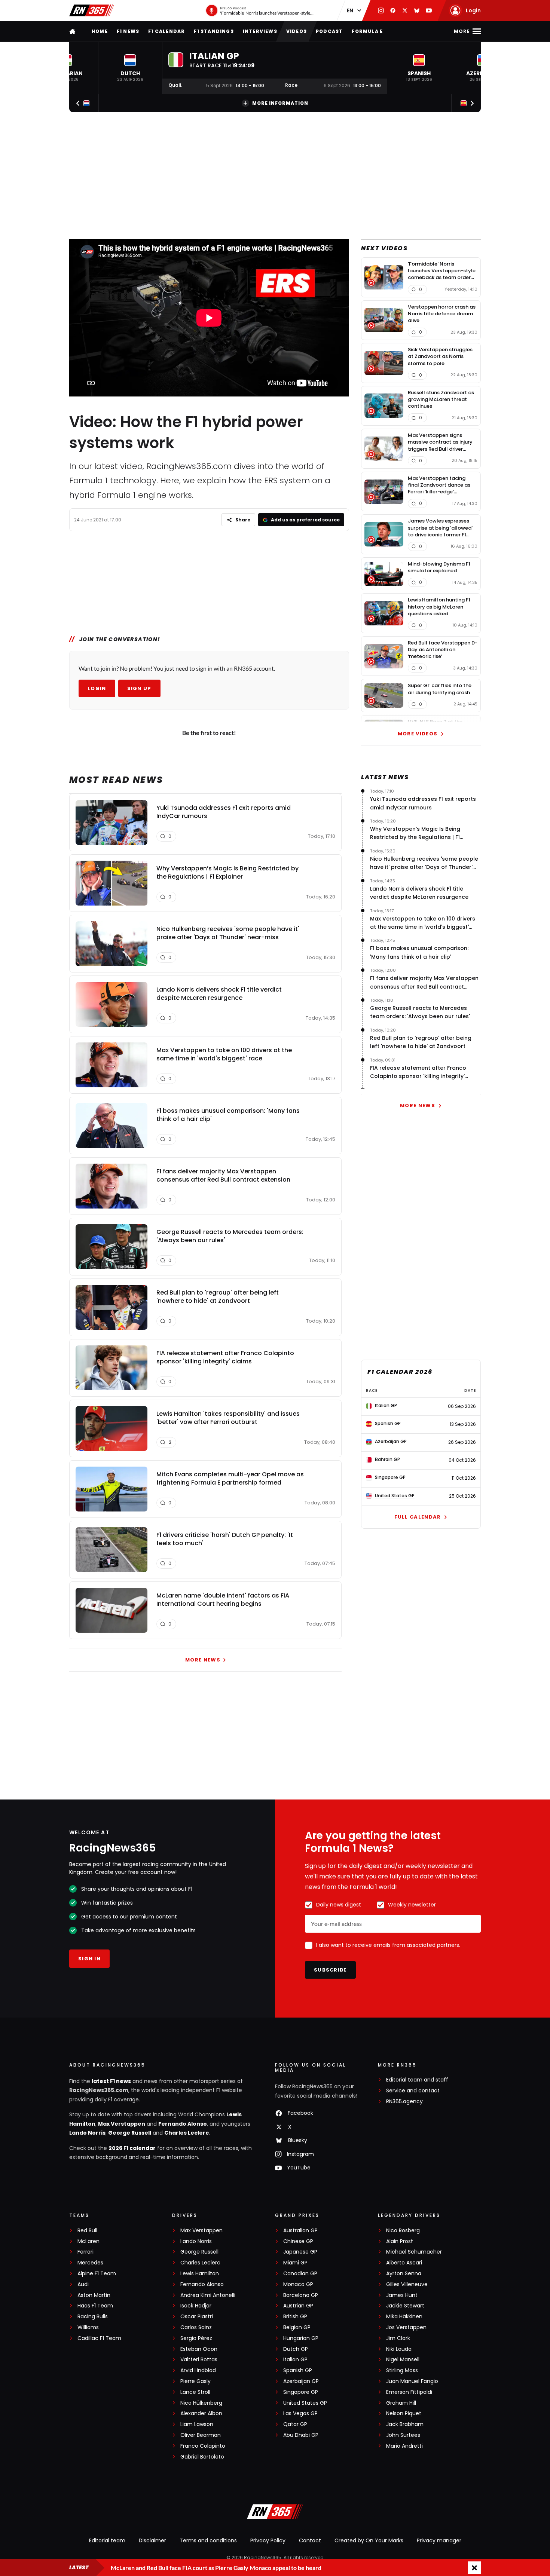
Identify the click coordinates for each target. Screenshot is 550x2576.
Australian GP (300, 2231)
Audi (83, 2284)
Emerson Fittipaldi (409, 2392)
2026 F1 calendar (132, 2148)
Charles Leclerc (187, 2133)
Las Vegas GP (300, 2413)
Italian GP (295, 2360)
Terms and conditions (208, 2540)
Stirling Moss (402, 2370)
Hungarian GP (301, 2338)
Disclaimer (152, 2540)
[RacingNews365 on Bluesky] (417, 10)
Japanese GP (300, 2252)
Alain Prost (400, 2241)
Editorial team (107, 2540)
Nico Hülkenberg (201, 2403)
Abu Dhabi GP (301, 2435)
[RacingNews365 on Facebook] (393, 10)
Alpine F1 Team (97, 2274)
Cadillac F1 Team (99, 2338)
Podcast (329, 31)
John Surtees (403, 2435)
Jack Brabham (405, 2424)
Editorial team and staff (417, 2080)
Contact (310, 2540)
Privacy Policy (268, 2540)
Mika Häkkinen (404, 2317)
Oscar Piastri (197, 2317)
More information (280, 103)
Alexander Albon (201, 2413)
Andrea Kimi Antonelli (208, 2295)
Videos (297, 31)
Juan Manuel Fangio (412, 2381)
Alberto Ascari (404, 2263)
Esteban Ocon (199, 2349)
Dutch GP (296, 2349)
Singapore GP (301, 2392)
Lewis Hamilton (200, 2274)
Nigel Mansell (403, 2360)
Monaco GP (298, 2284)
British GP (295, 2317)
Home (100, 31)
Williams (88, 2327)
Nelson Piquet (404, 2413)
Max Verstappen (122, 2124)
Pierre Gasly (195, 2381)
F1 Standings (214, 31)
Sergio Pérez (196, 2338)
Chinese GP (298, 2241)
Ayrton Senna (404, 2274)
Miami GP (295, 2263)
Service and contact (413, 2091)
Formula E (367, 31)
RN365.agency (404, 2102)
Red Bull (87, 2231)
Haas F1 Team (95, 2306)
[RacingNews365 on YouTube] (429, 10)
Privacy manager (439, 2540)
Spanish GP (298, 2370)
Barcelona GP (301, 2295)
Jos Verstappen (406, 2327)
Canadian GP (300, 2274)
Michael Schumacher (414, 2252)
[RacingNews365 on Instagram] (381, 10)
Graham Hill (401, 2403)
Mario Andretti (404, 2446)
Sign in (89, 1959)
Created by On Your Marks (369, 2540)
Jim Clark (398, 2338)
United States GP (305, 2403)
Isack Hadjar (196, 2306)
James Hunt (402, 2295)
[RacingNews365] (92, 10)
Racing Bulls (93, 2317)
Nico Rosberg (403, 2231)
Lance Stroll (195, 2392)
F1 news (128, 31)
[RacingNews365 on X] (405, 10)
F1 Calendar (166, 31)
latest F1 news (111, 2081)
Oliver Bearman (201, 2435)
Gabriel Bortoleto (202, 2457)
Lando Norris (87, 2133)
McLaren (88, 2241)
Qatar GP (295, 2424)
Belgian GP (297, 2327)
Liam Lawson (197, 2424)
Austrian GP (298, 2306)
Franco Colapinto (203, 2446)
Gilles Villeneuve (407, 2284)
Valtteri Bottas (199, 2360)
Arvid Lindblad (198, 2370)
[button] (130, 68)
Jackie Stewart (405, 2306)
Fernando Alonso (183, 2124)
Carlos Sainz (196, 2327)
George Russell (130, 2133)
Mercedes (90, 2263)
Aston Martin (94, 2295)
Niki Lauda (399, 2349)
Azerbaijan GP (301, 2381)
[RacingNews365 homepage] (73, 31)
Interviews (260, 31)
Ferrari (85, 2252)
